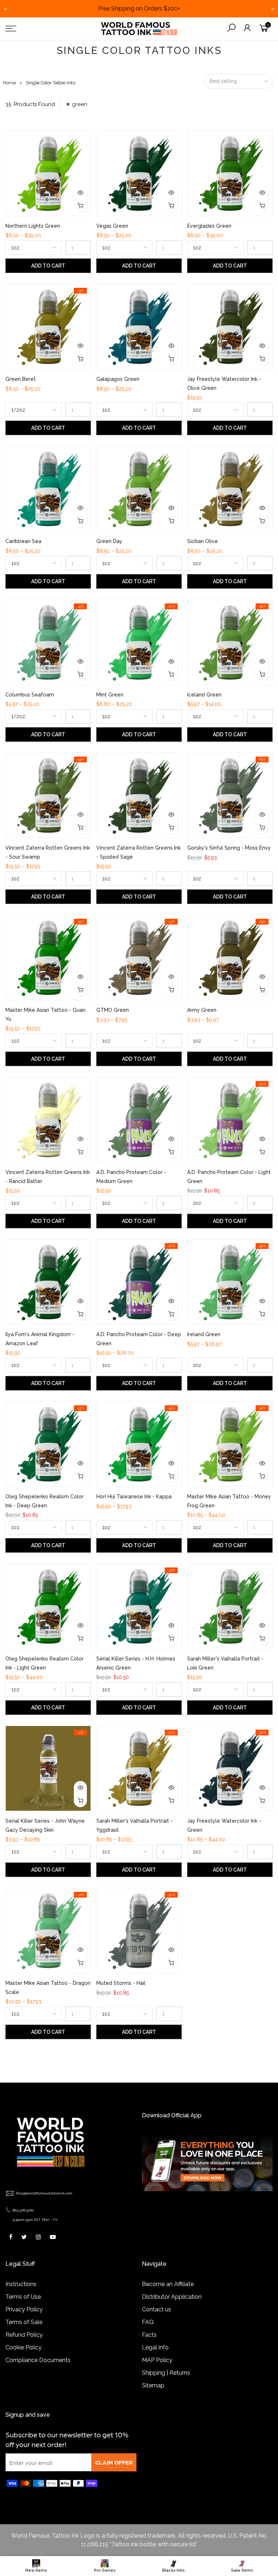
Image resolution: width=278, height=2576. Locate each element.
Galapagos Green (118, 379)
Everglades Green (209, 226)
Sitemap (153, 2385)
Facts (149, 2335)
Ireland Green (204, 1334)
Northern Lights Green (33, 226)
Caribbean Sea (23, 541)
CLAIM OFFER (114, 2462)
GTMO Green (113, 1010)
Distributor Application (172, 2297)
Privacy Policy (24, 2309)
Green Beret (21, 379)
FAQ (148, 2322)
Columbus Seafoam (30, 695)
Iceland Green (204, 695)
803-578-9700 (23, 2210)
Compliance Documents (38, 2360)
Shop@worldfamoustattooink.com (44, 2193)
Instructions (21, 2284)
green (80, 104)
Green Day (109, 541)
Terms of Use (23, 2297)
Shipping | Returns (166, 2373)
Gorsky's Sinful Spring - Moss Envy (229, 848)
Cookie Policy (24, 2347)
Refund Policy (24, 2335)
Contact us (157, 2309)
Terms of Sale (24, 2322)
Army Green (202, 1010)
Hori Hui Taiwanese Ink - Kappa (134, 1497)
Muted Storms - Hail (121, 1983)
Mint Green (110, 695)
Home (9, 83)
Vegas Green (112, 226)
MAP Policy (157, 2360)
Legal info (155, 2347)
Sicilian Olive (203, 541)
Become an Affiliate (168, 2284)
